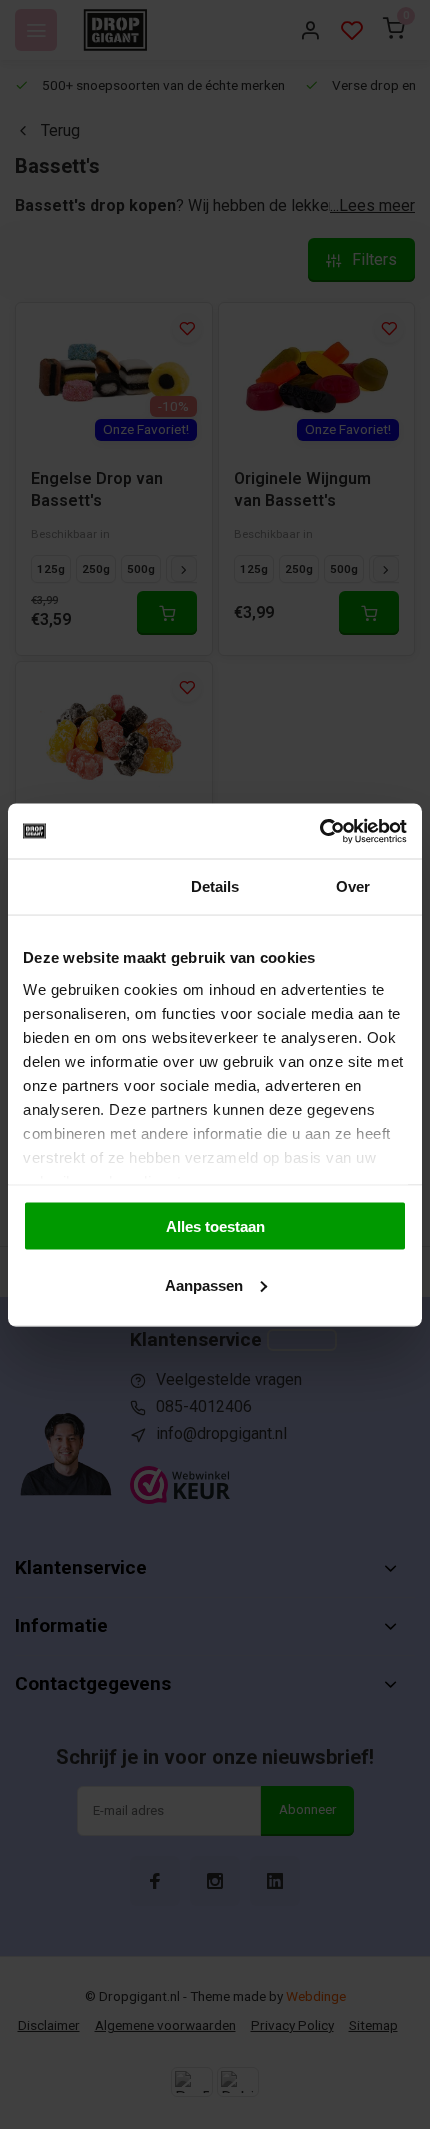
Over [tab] (353, 886)
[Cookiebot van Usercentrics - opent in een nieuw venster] (319, 831)
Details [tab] (215, 886)
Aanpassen (204, 1284)
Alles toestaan (215, 1226)
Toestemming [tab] (76, 886)
